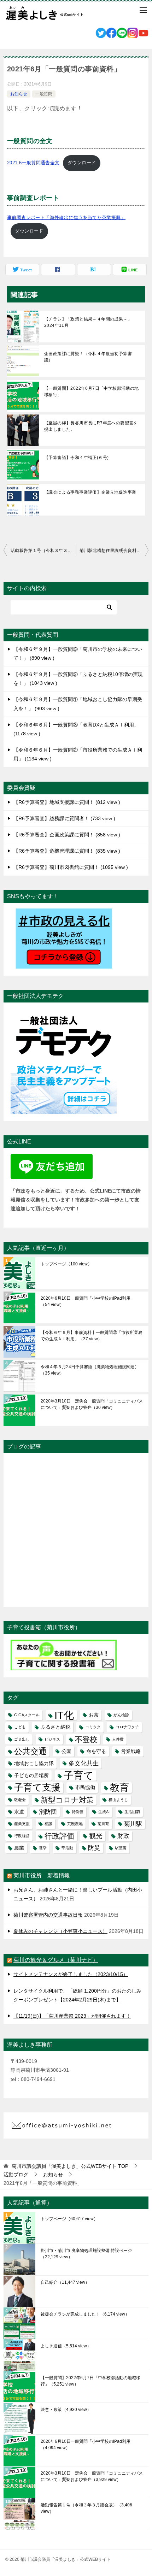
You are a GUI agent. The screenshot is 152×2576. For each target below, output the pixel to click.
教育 (119, 1787)
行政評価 (59, 1836)
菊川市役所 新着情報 (42, 1875)
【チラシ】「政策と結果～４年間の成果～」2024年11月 (88, 322)
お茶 (94, 1715)
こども (20, 1727)
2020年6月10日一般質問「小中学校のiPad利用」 (88, 1301)
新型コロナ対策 (67, 1800)
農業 (19, 1848)
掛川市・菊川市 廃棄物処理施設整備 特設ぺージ (86, 2254)
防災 (94, 1848)
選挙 (43, 1848)
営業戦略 (131, 1751)
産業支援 (22, 1824)
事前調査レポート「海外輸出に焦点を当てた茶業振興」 (66, 217)
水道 (19, 1812)
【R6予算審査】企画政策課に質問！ (66, 835)
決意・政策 (66, 2410)
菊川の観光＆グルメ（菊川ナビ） (56, 1960)
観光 (96, 1836)
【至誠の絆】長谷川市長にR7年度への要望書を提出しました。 (91, 426)
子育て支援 (37, 1787)
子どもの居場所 (31, 1775)
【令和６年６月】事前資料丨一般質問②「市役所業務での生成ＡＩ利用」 (92, 1336)
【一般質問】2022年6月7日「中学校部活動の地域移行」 (92, 392)
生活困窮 (132, 1812)
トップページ (66, 1264)
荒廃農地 (75, 1824)
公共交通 (30, 1751)
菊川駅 (133, 1824)
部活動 (67, 1848)
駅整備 (121, 1848)
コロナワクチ (127, 1727)
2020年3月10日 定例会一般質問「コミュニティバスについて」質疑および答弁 (92, 1404)
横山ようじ (118, 1800)
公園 (66, 1751)
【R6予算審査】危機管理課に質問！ (66, 851)
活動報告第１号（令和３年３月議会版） (43, 551)
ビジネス (52, 1739)
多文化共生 (84, 1763)
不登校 (86, 1739)
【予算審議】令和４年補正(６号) (76, 458)
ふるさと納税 (55, 1727)
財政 (123, 1836)
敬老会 (20, 1800)
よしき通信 (66, 2346)
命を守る (96, 1751)
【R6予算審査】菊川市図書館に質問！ (70, 867)
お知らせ (19, 94)
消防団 (48, 1812)
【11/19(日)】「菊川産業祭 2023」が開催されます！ (72, 2016)
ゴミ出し (22, 1739)
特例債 (78, 1812)
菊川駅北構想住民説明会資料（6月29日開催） (114, 551)
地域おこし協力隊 (34, 1763)
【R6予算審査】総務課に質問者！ (63, 818)
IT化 (64, 1715)
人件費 (118, 1739)
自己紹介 (65, 2282)
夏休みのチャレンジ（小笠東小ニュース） (60, 1931)
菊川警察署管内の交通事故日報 (48, 1915)
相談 (48, 1824)
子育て (79, 1775)
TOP (70, 2166)
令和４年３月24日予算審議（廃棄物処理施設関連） (90, 1370)
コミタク (93, 1727)
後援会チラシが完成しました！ (85, 2314)
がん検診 (121, 1715)
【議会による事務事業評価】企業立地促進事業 (90, 492)
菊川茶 (103, 1824)
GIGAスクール (27, 1715)
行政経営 (22, 1836)
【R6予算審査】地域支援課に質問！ (66, 802)
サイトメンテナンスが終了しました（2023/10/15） (71, 1974)
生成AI (104, 1812)
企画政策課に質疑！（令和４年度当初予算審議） (88, 357)
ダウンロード (82, 163)
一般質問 (44, 94)
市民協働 (85, 1787)
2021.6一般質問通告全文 (33, 163)
